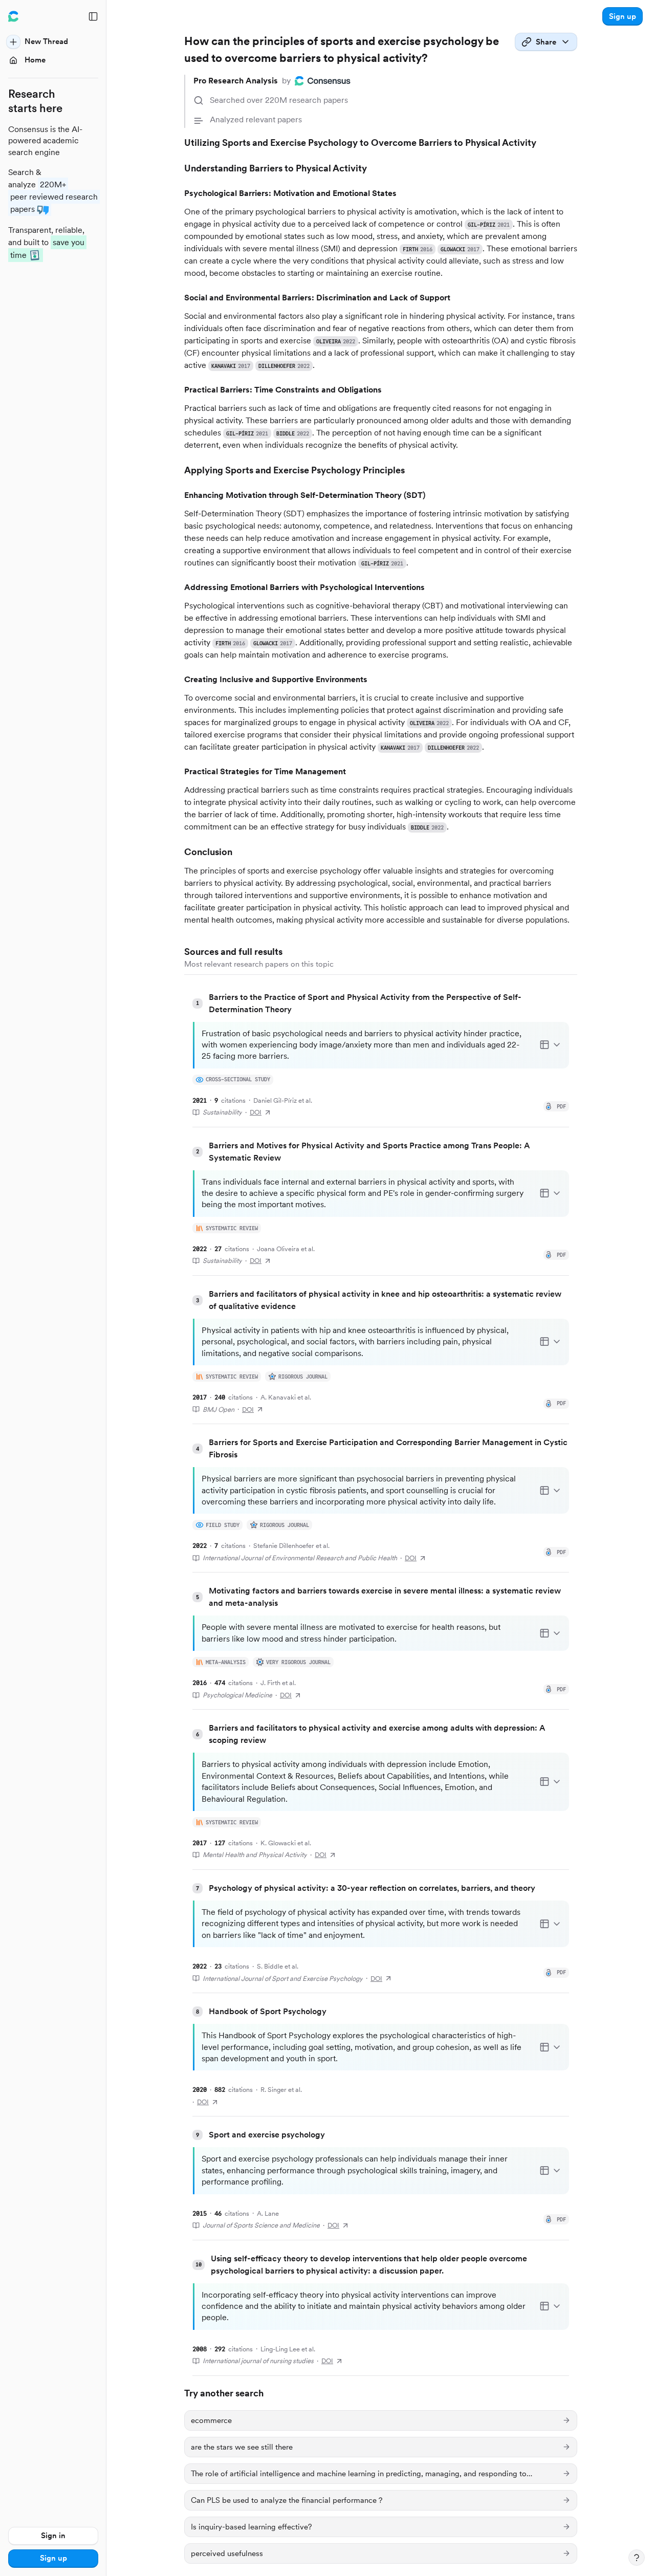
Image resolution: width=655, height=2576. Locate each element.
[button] (623, 16)
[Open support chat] (637, 2558)
